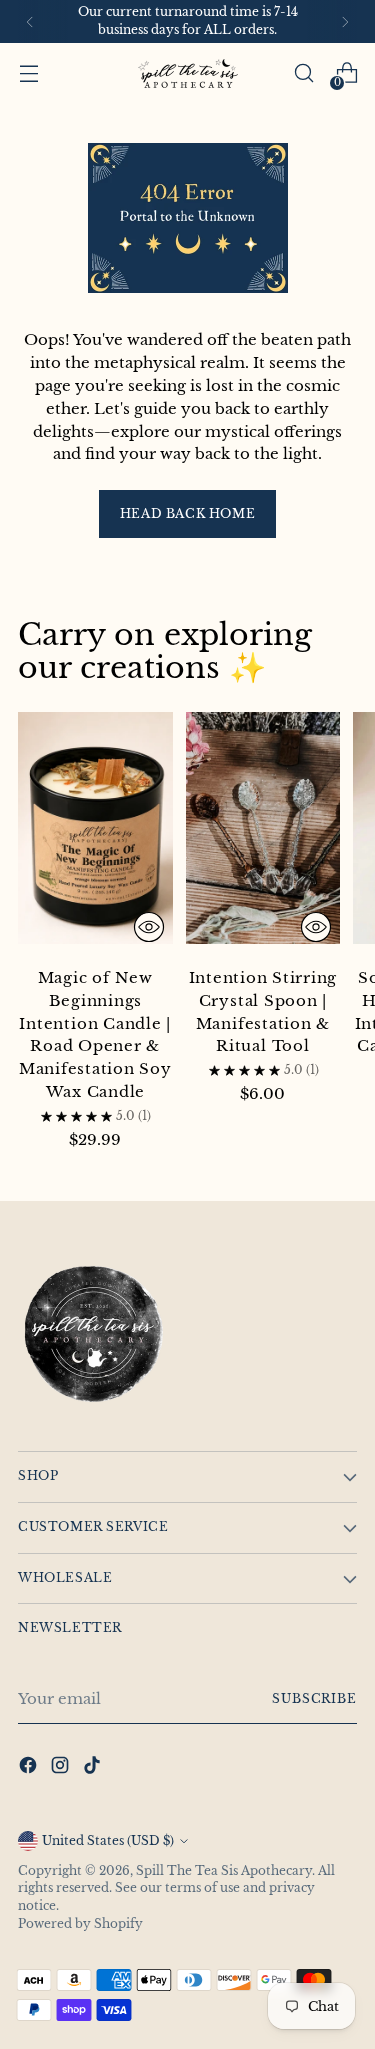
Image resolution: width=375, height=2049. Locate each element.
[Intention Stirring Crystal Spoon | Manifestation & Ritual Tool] (263, 831)
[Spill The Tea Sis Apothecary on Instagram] (62, 1768)
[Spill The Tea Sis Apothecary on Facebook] (30, 1768)
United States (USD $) (108, 1841)
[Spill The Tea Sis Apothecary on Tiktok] (94, 1768)
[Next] (345, 21)
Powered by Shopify (80, 1924)
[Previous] (30, 21)
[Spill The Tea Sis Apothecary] (188, 73)
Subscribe (314, 1699)
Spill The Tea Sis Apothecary (224, 1871)
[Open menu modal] (28, 73)
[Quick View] (149, 927)
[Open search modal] (303, 73)
